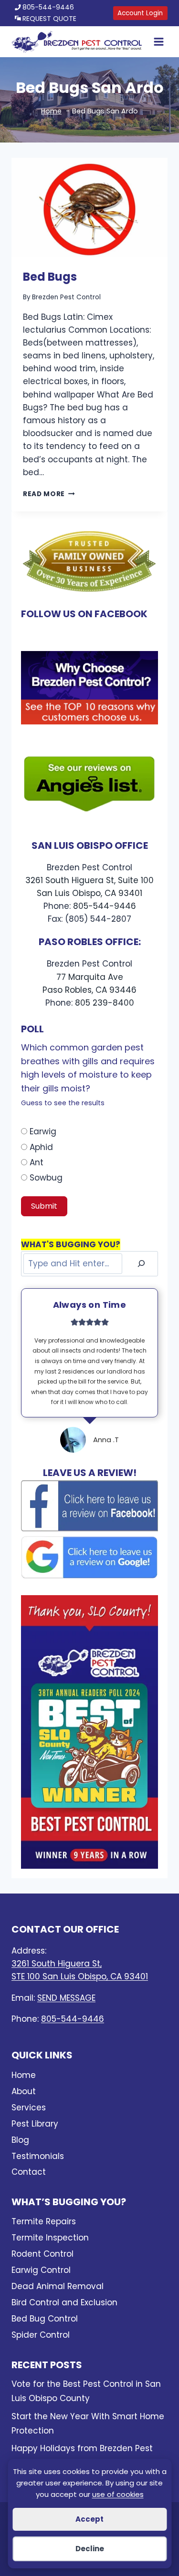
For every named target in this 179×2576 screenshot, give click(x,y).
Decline (90, 2549)
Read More (49, 494)
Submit (44, 1206)
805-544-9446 (48, 7)
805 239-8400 (105, 1003)
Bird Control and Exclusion (64, 2302)
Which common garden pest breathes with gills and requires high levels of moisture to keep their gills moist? (88, 1074)
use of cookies (118, 2494)
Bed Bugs (50, 277)
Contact (29, 2172)
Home (24, 2075)
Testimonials (38, 2156)
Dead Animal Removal (58, 2286)
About (24, 2091)
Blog (20, 2140)
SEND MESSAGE (66, 1998)
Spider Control (41, 2335)
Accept (89, 2519)
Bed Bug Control (45, 2319)
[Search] (141, 1264)
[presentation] (89, 207)
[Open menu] (157, 42)
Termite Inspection (50, 2238)
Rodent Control (42, 2254)
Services (29, 2108)
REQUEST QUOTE (49, 19)
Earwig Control (41, 2270)
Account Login (140, 13)
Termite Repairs (44, 2221)
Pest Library (35, 2124)
